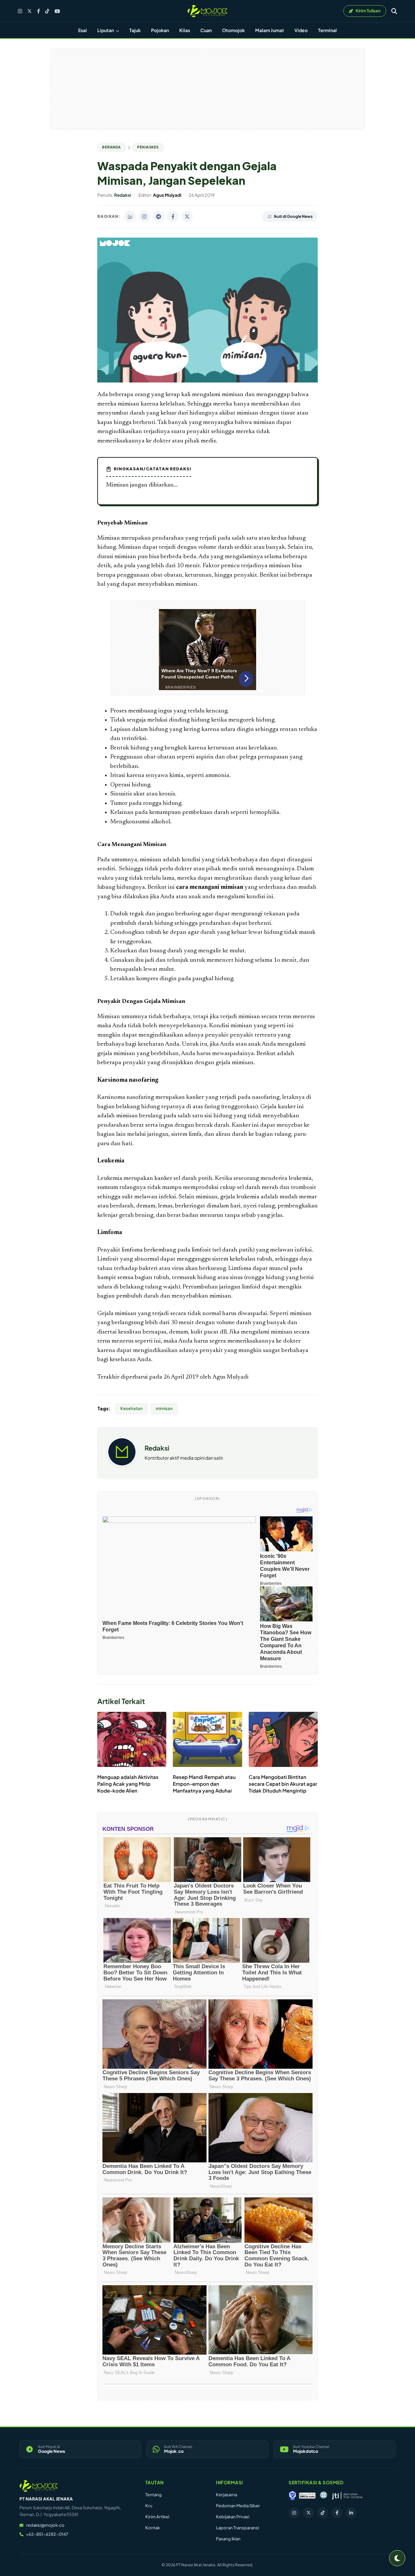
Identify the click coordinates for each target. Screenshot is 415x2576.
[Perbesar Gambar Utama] (207, 381)
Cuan (206, 30)
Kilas (185, 30)
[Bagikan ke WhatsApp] (130, 217)
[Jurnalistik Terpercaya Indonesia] (347, 2496)
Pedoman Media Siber (238, 2506)
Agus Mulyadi (231, 1377)
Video (301, 30)
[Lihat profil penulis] (122, 1464)
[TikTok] (47, 11)
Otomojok (233, 30)
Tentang (154, 2495)
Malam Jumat (270, 30)
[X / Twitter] (30, 11)
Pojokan (160, 30)
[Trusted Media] (292, 2496)
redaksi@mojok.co (45, 2525)
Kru (149, 2506)
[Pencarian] (394, 11)
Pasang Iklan (228, 2539)
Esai (83, 30)
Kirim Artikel (157, 2517)
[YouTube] (57, 11)
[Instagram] (20, 11)
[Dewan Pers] (323, 2496)
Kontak (153, 2528)
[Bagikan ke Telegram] (159, 217)
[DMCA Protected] (307, 2496)
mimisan (164, 1408)
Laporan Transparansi (237, 2528)
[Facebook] (38, 11)
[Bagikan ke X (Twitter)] (187, 217)
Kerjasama (226, 2495)
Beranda (112, 147)
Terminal (327, 30)
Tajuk (135, 30)
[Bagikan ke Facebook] (173, 217)
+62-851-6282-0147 (47, 2534)
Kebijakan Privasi (233, 2517)
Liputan (106, 30)
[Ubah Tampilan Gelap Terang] (397, 2558)
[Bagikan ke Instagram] (144, 217)
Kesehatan (131, 1408)
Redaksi (157, 1448)
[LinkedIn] (351, 2513)
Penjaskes (148, 147)
